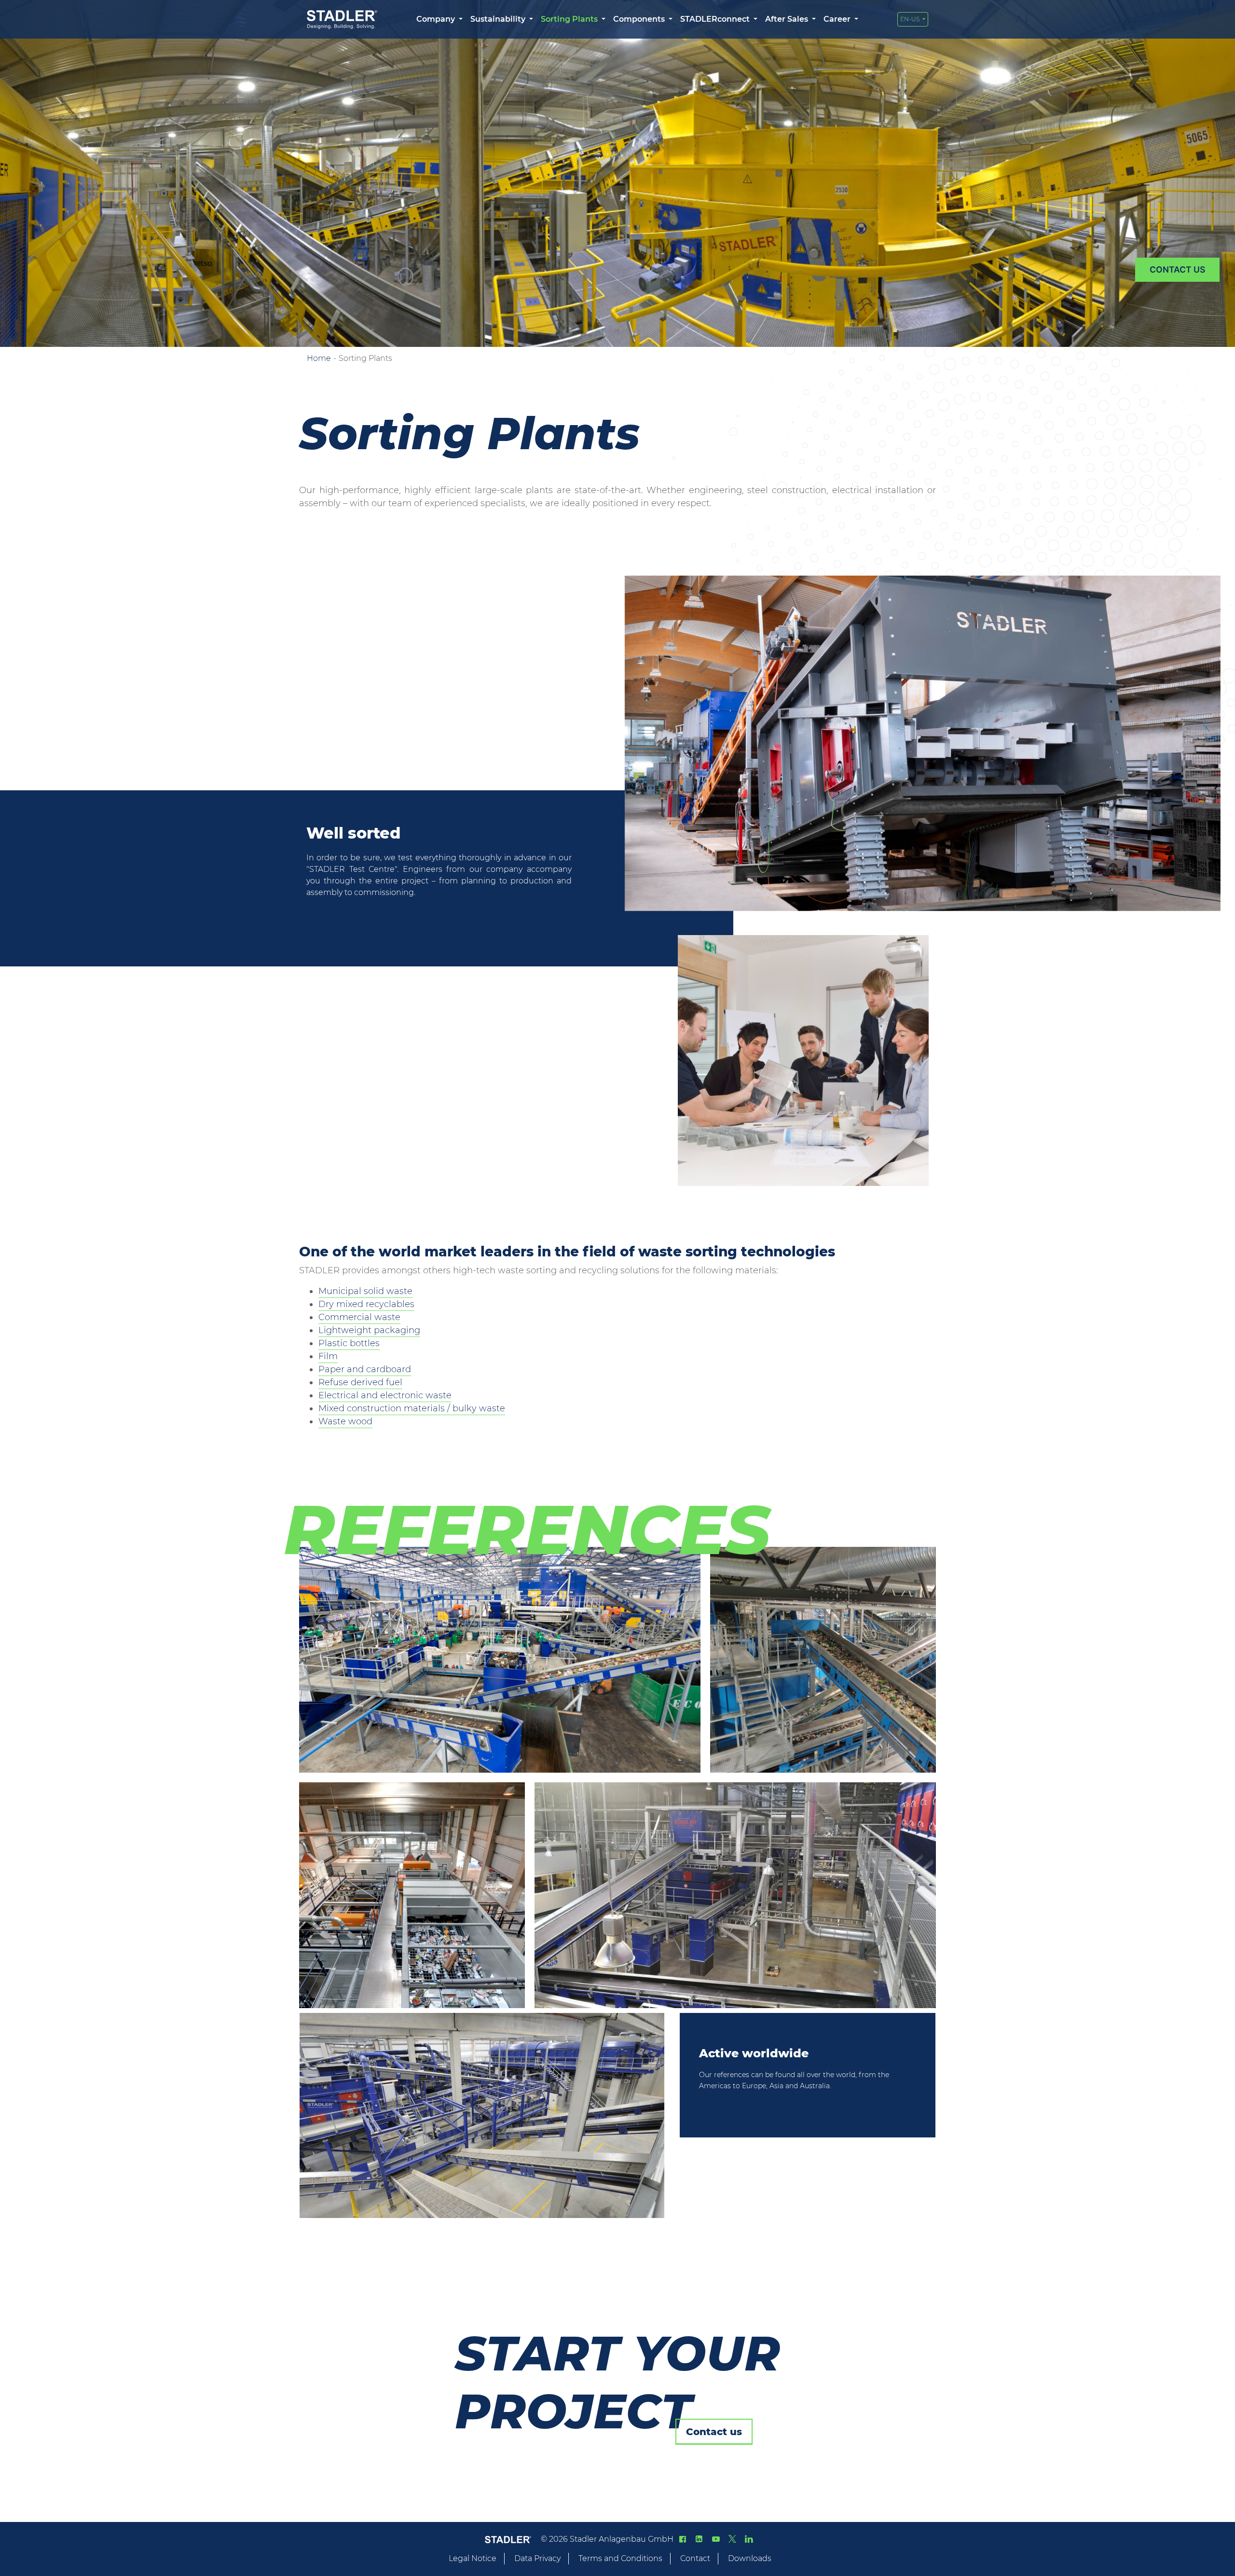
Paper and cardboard (365, 1369)
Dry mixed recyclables (366, 1304)
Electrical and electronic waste (385, 1395)
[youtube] (715, 2539)
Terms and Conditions (620, 2558)
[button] (439, 19)
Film (328, 1356)
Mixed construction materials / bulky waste (412, 1408)
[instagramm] (749, 2539)
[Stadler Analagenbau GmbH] (342, 20)
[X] (732, 2539)
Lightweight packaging (369, 1330)
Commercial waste (359, 1317)
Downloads (750, 2558)
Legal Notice (473, 2558)
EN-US (911, 19)
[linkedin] (699, 2539)
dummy (1177, 270)
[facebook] (683, 2539)
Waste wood (345, 1421)
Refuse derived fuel (360, 1382)
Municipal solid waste (365, 1291)
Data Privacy (537, 2558)
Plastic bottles (349, 1343)
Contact (695, 2558)
